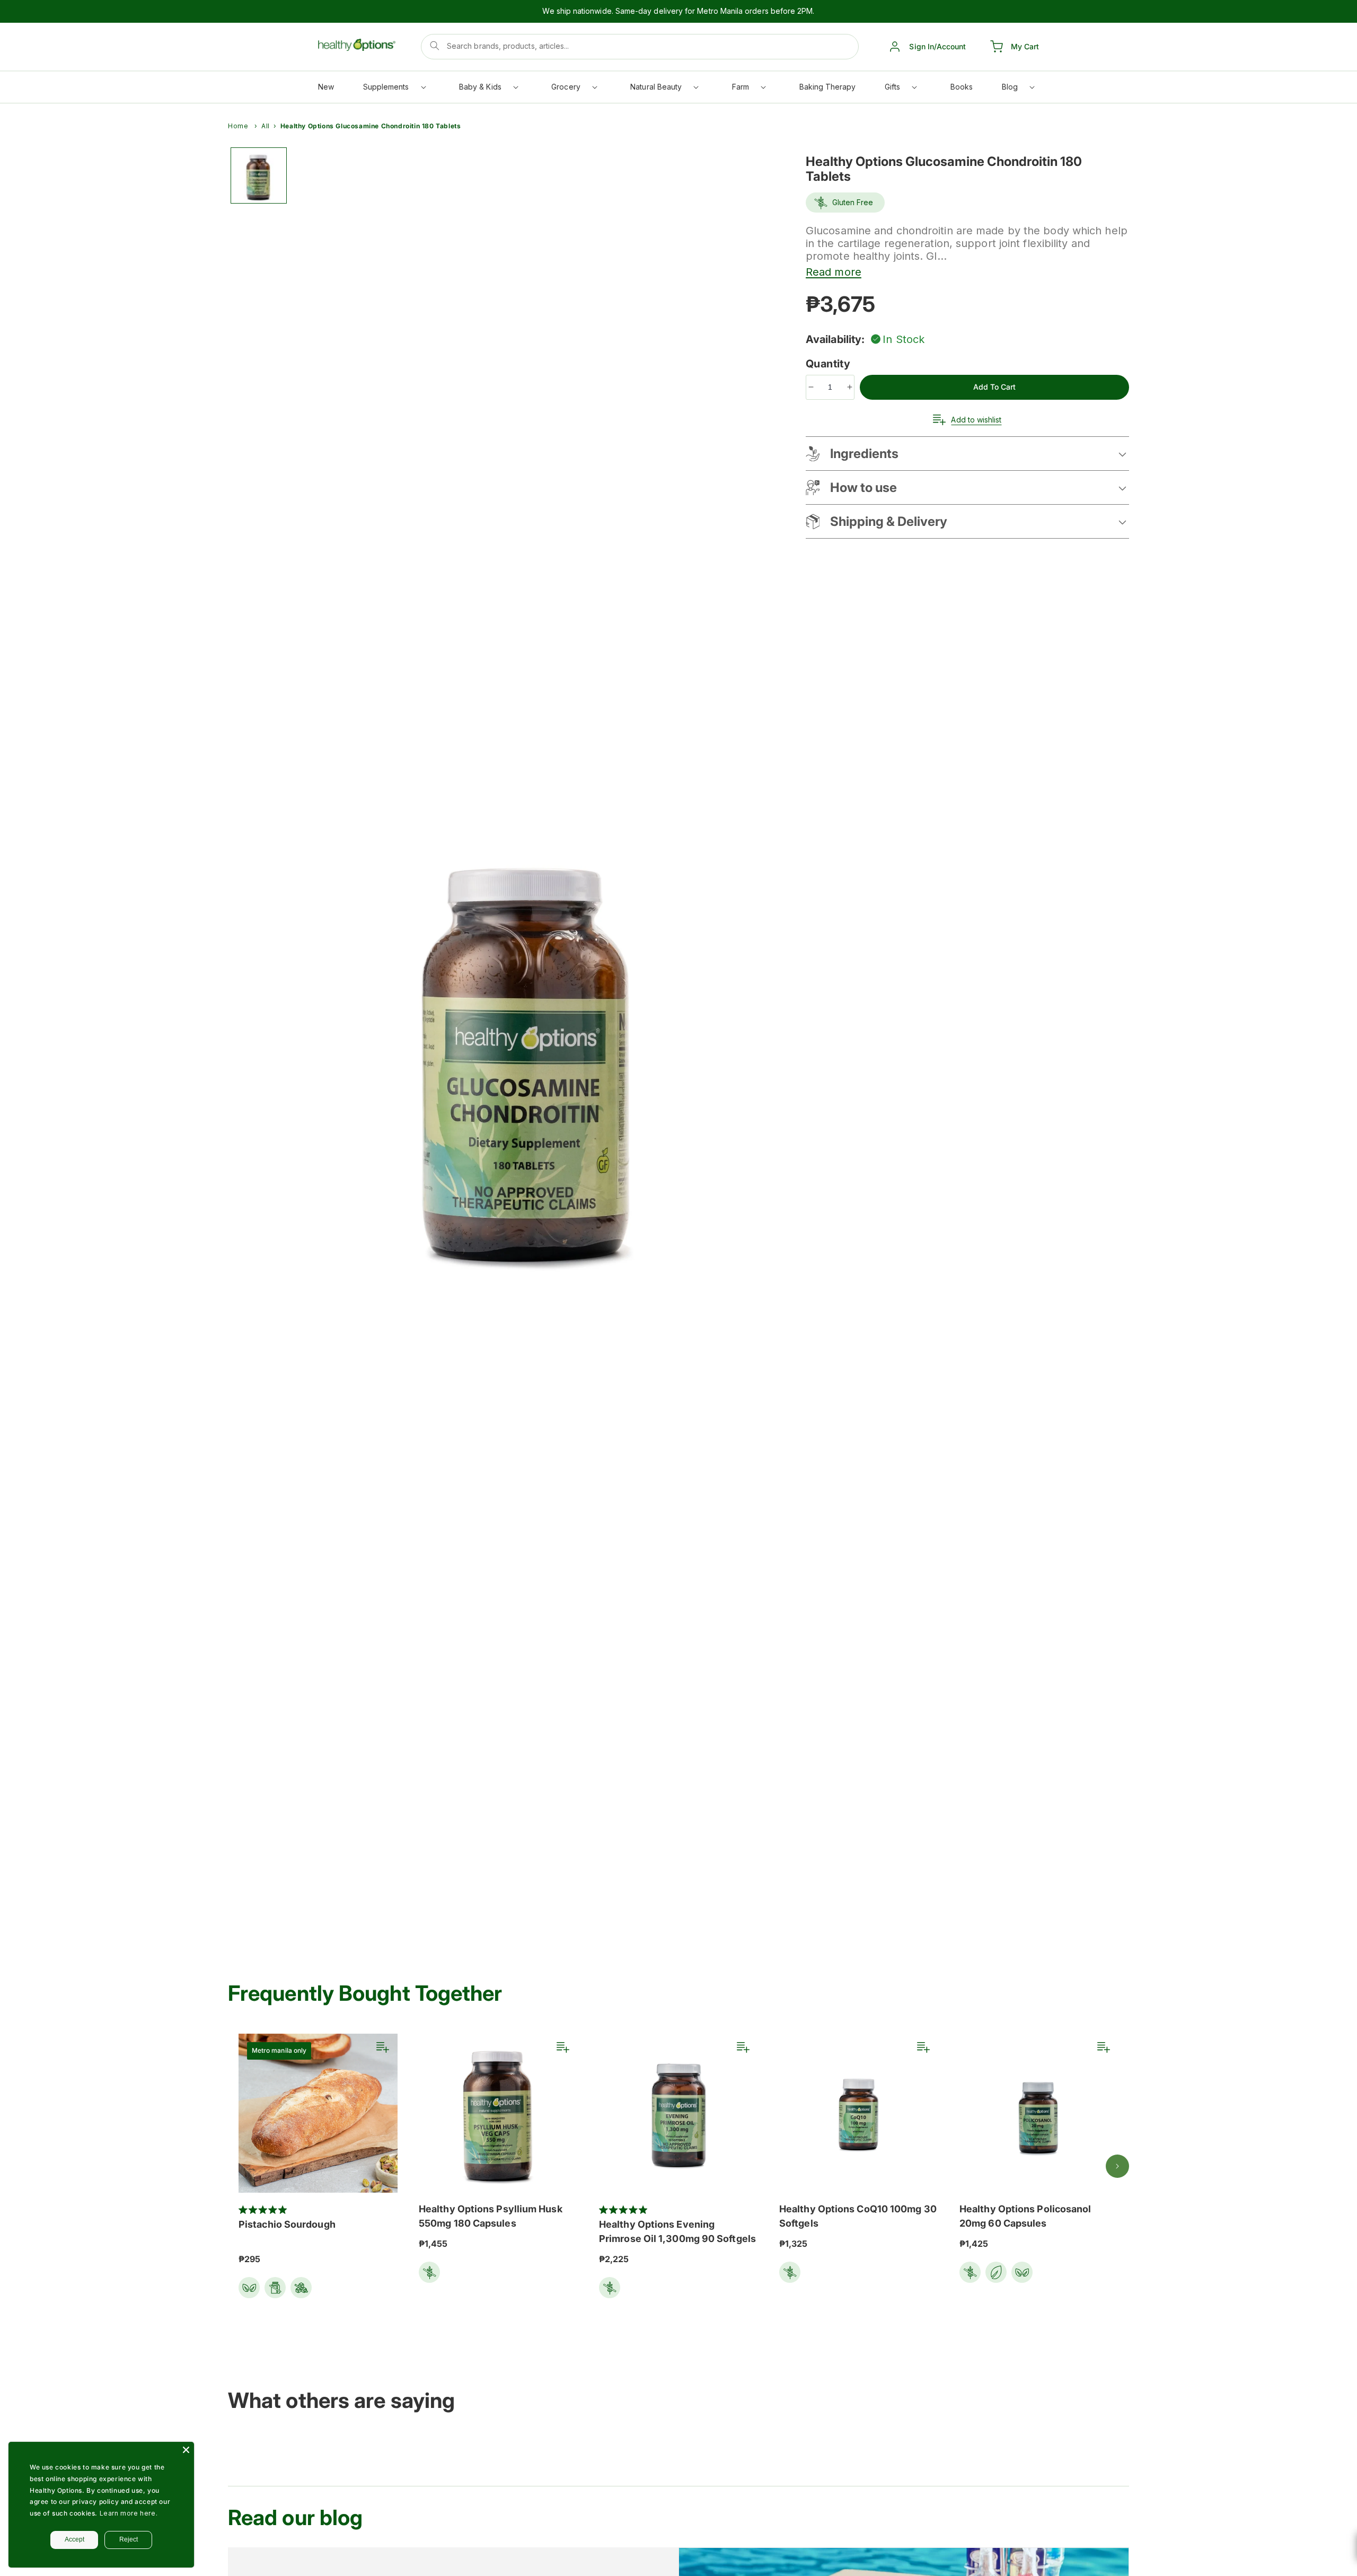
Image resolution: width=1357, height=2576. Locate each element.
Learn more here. (129, 2513)
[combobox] (640, 47)
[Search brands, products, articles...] (435, 46)
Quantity (830, 364)
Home (238, 126)
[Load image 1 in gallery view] (259, 175)
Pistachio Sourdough (287, 2224)
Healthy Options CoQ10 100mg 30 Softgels (858, 2216)
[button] (394, 89)
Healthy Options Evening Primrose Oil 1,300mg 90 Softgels (677, 2231)
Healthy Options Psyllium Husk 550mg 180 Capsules (491, 2216)
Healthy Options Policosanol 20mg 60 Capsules (1025, 2216)
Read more (834, 272)
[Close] (186, 2450)
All (266, 126)
